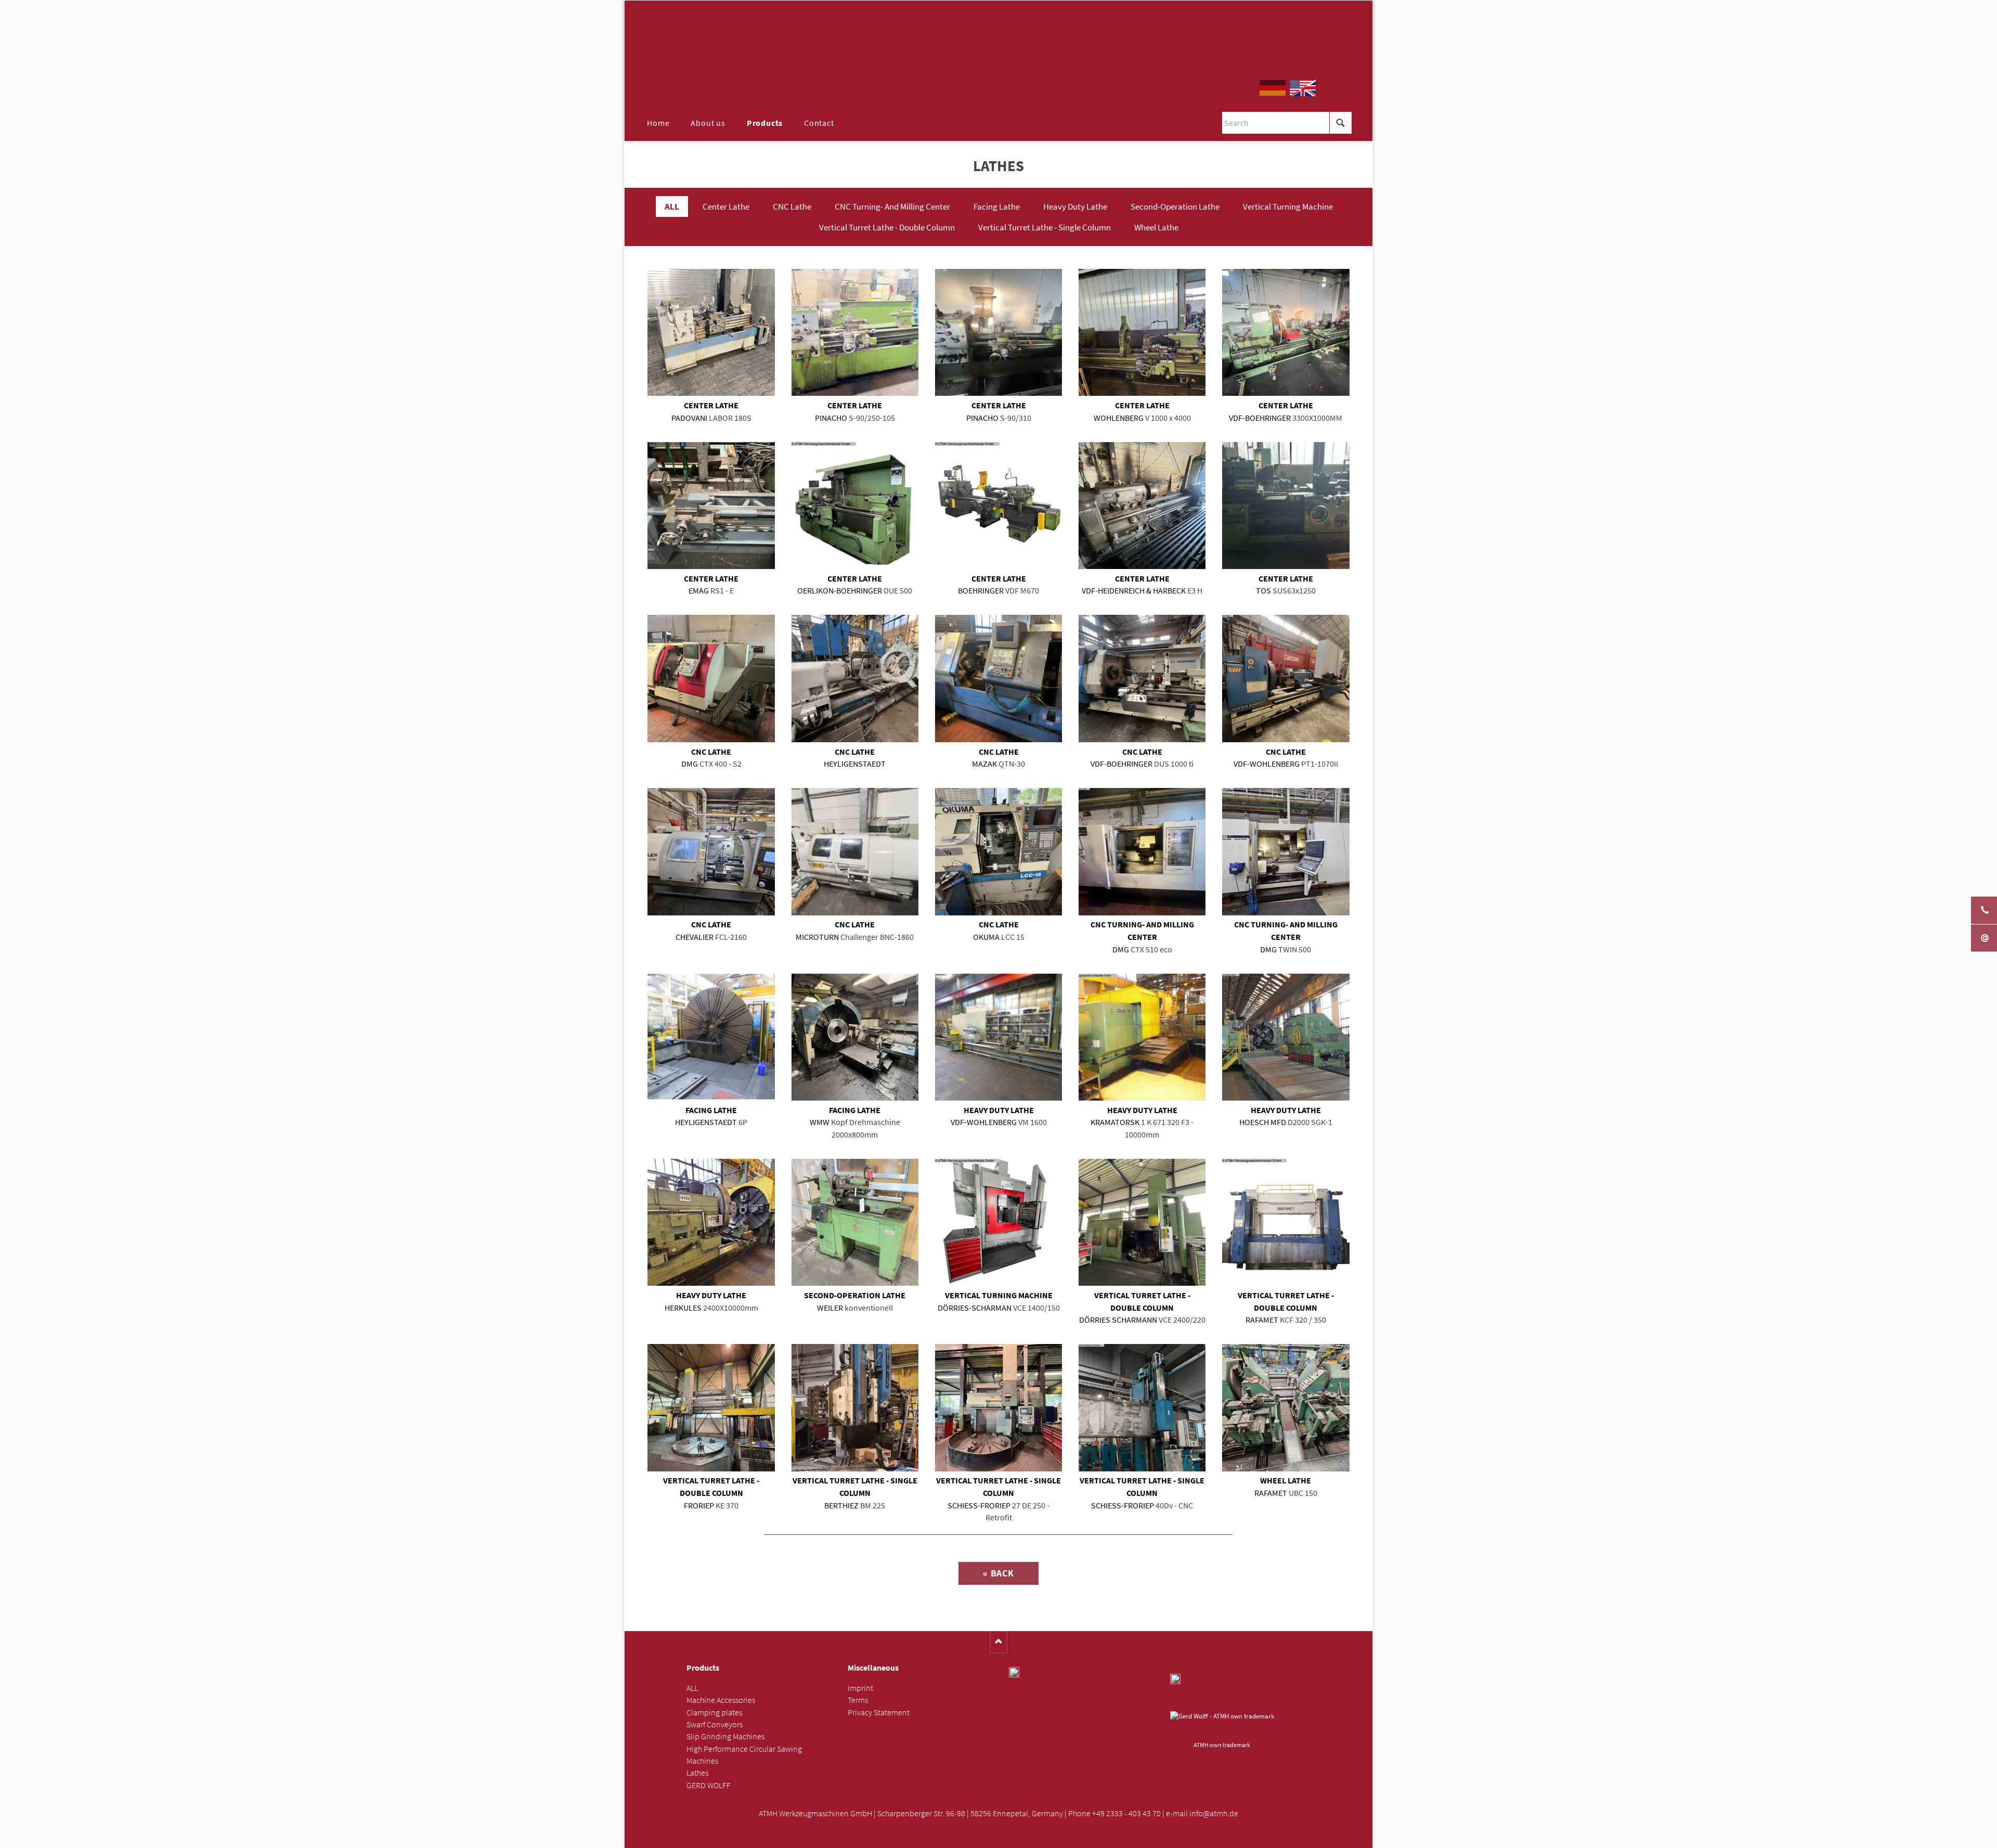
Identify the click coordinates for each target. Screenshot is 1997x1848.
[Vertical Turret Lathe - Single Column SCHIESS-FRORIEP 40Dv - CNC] (1142, 1407)
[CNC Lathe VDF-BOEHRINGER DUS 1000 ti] (1142, 678)
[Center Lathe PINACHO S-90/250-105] (855, 332)
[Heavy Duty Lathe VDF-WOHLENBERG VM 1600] (998, 1037)
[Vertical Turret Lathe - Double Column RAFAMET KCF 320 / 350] (1286, 1222)
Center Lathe (726, 206)
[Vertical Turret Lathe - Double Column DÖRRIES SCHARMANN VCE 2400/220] (1142, 1222)
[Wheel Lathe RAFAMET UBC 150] (1286, 1407)
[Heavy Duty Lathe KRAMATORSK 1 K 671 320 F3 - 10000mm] (1142, 1037)
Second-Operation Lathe (1175, 206)
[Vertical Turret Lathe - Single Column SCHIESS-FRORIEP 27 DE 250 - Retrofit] (998, 1407)
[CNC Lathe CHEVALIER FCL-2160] (711, 851)
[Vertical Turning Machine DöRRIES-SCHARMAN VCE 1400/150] (998, 1222)
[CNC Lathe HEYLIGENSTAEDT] (855, 678)
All (672, 206)
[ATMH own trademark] (1222, 1724)
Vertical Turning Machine (1288, 206)
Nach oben (999, 1642)
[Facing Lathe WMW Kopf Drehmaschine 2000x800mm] (855, 1037)
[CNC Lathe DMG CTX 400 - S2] (711, 678)
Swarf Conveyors (715, 1724)
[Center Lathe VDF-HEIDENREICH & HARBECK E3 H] (1142, 506)
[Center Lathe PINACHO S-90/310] (998, 332)
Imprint (860, 1688)
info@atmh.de (1214, 1813)
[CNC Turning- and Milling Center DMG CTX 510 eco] (1142, 851)
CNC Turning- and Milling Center (892, 206)
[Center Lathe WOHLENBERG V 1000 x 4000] (1142, 332)
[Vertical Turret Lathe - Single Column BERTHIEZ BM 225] (855, 1407)
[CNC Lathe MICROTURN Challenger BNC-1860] (855, 851)
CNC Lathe (792, 206)
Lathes (697, 1773)
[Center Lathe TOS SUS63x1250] (1286, 506)
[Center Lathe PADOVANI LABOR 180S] (711, 332)
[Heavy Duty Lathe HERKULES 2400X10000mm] (711, 1222)
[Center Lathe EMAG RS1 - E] (711, 506)
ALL (692, 1688)
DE (1273, 88)
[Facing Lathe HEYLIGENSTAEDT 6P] (711, 1037)
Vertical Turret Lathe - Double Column (887, 227)
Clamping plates (714, 1713)
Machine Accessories (721, 1700)
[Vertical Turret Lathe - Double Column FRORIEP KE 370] (711, 1407)
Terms (858, 1700)
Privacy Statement (879, 1713)
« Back (998, 1573)
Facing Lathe (997, 206)
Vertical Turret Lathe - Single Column (1045, 227)
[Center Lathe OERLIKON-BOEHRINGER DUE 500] (855, 506)
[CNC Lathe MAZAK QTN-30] (998, 678)
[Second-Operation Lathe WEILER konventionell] (855, 1222)
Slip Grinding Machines (725, 1736)
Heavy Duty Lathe (1075, 206)
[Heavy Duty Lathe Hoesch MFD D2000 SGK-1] (1286, 1037)
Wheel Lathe (1156, 227)
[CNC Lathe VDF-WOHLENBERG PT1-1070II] (1286, 678)
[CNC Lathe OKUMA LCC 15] (998, 851)
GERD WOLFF (709, 1785)
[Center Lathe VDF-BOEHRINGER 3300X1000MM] (1286, 332)
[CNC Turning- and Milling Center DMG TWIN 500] (1286, 851)
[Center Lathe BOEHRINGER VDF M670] (998, 506)
